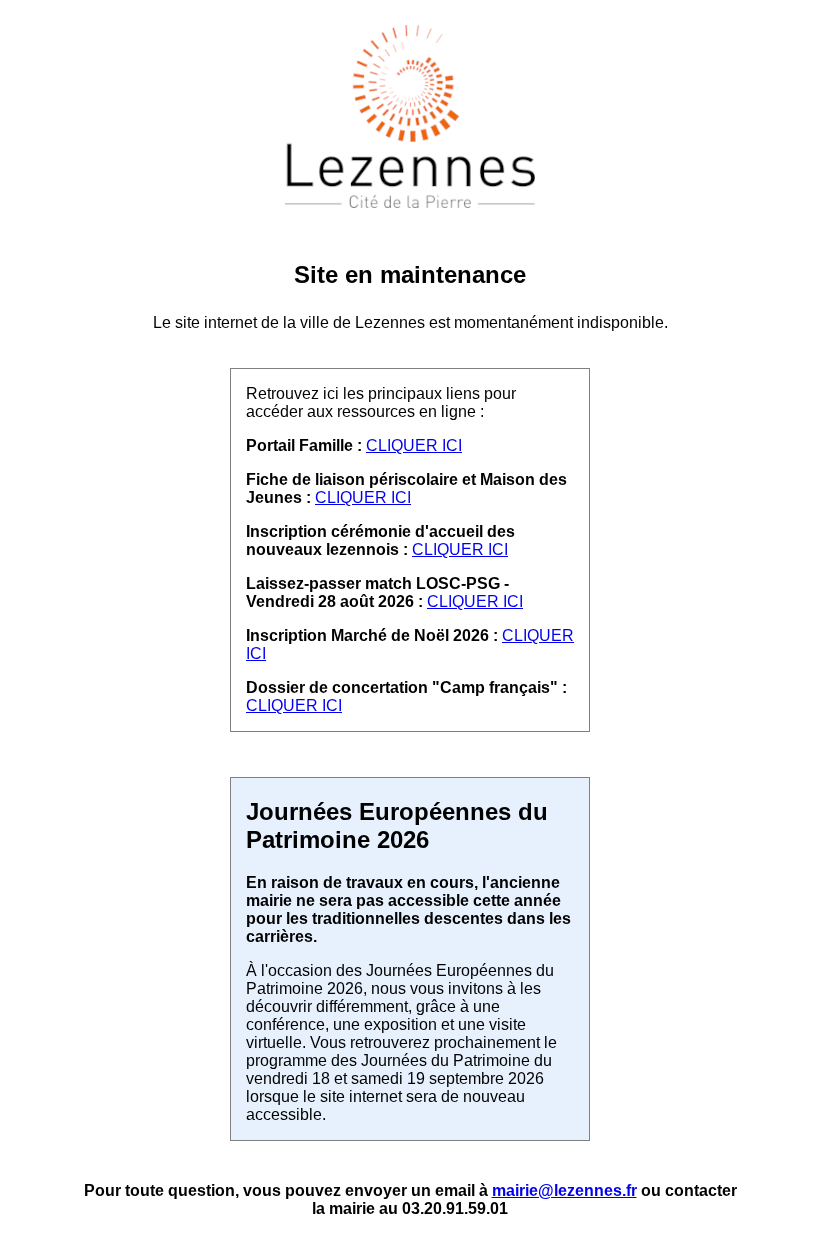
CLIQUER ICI (414, 445)
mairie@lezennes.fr (564, 1190)
